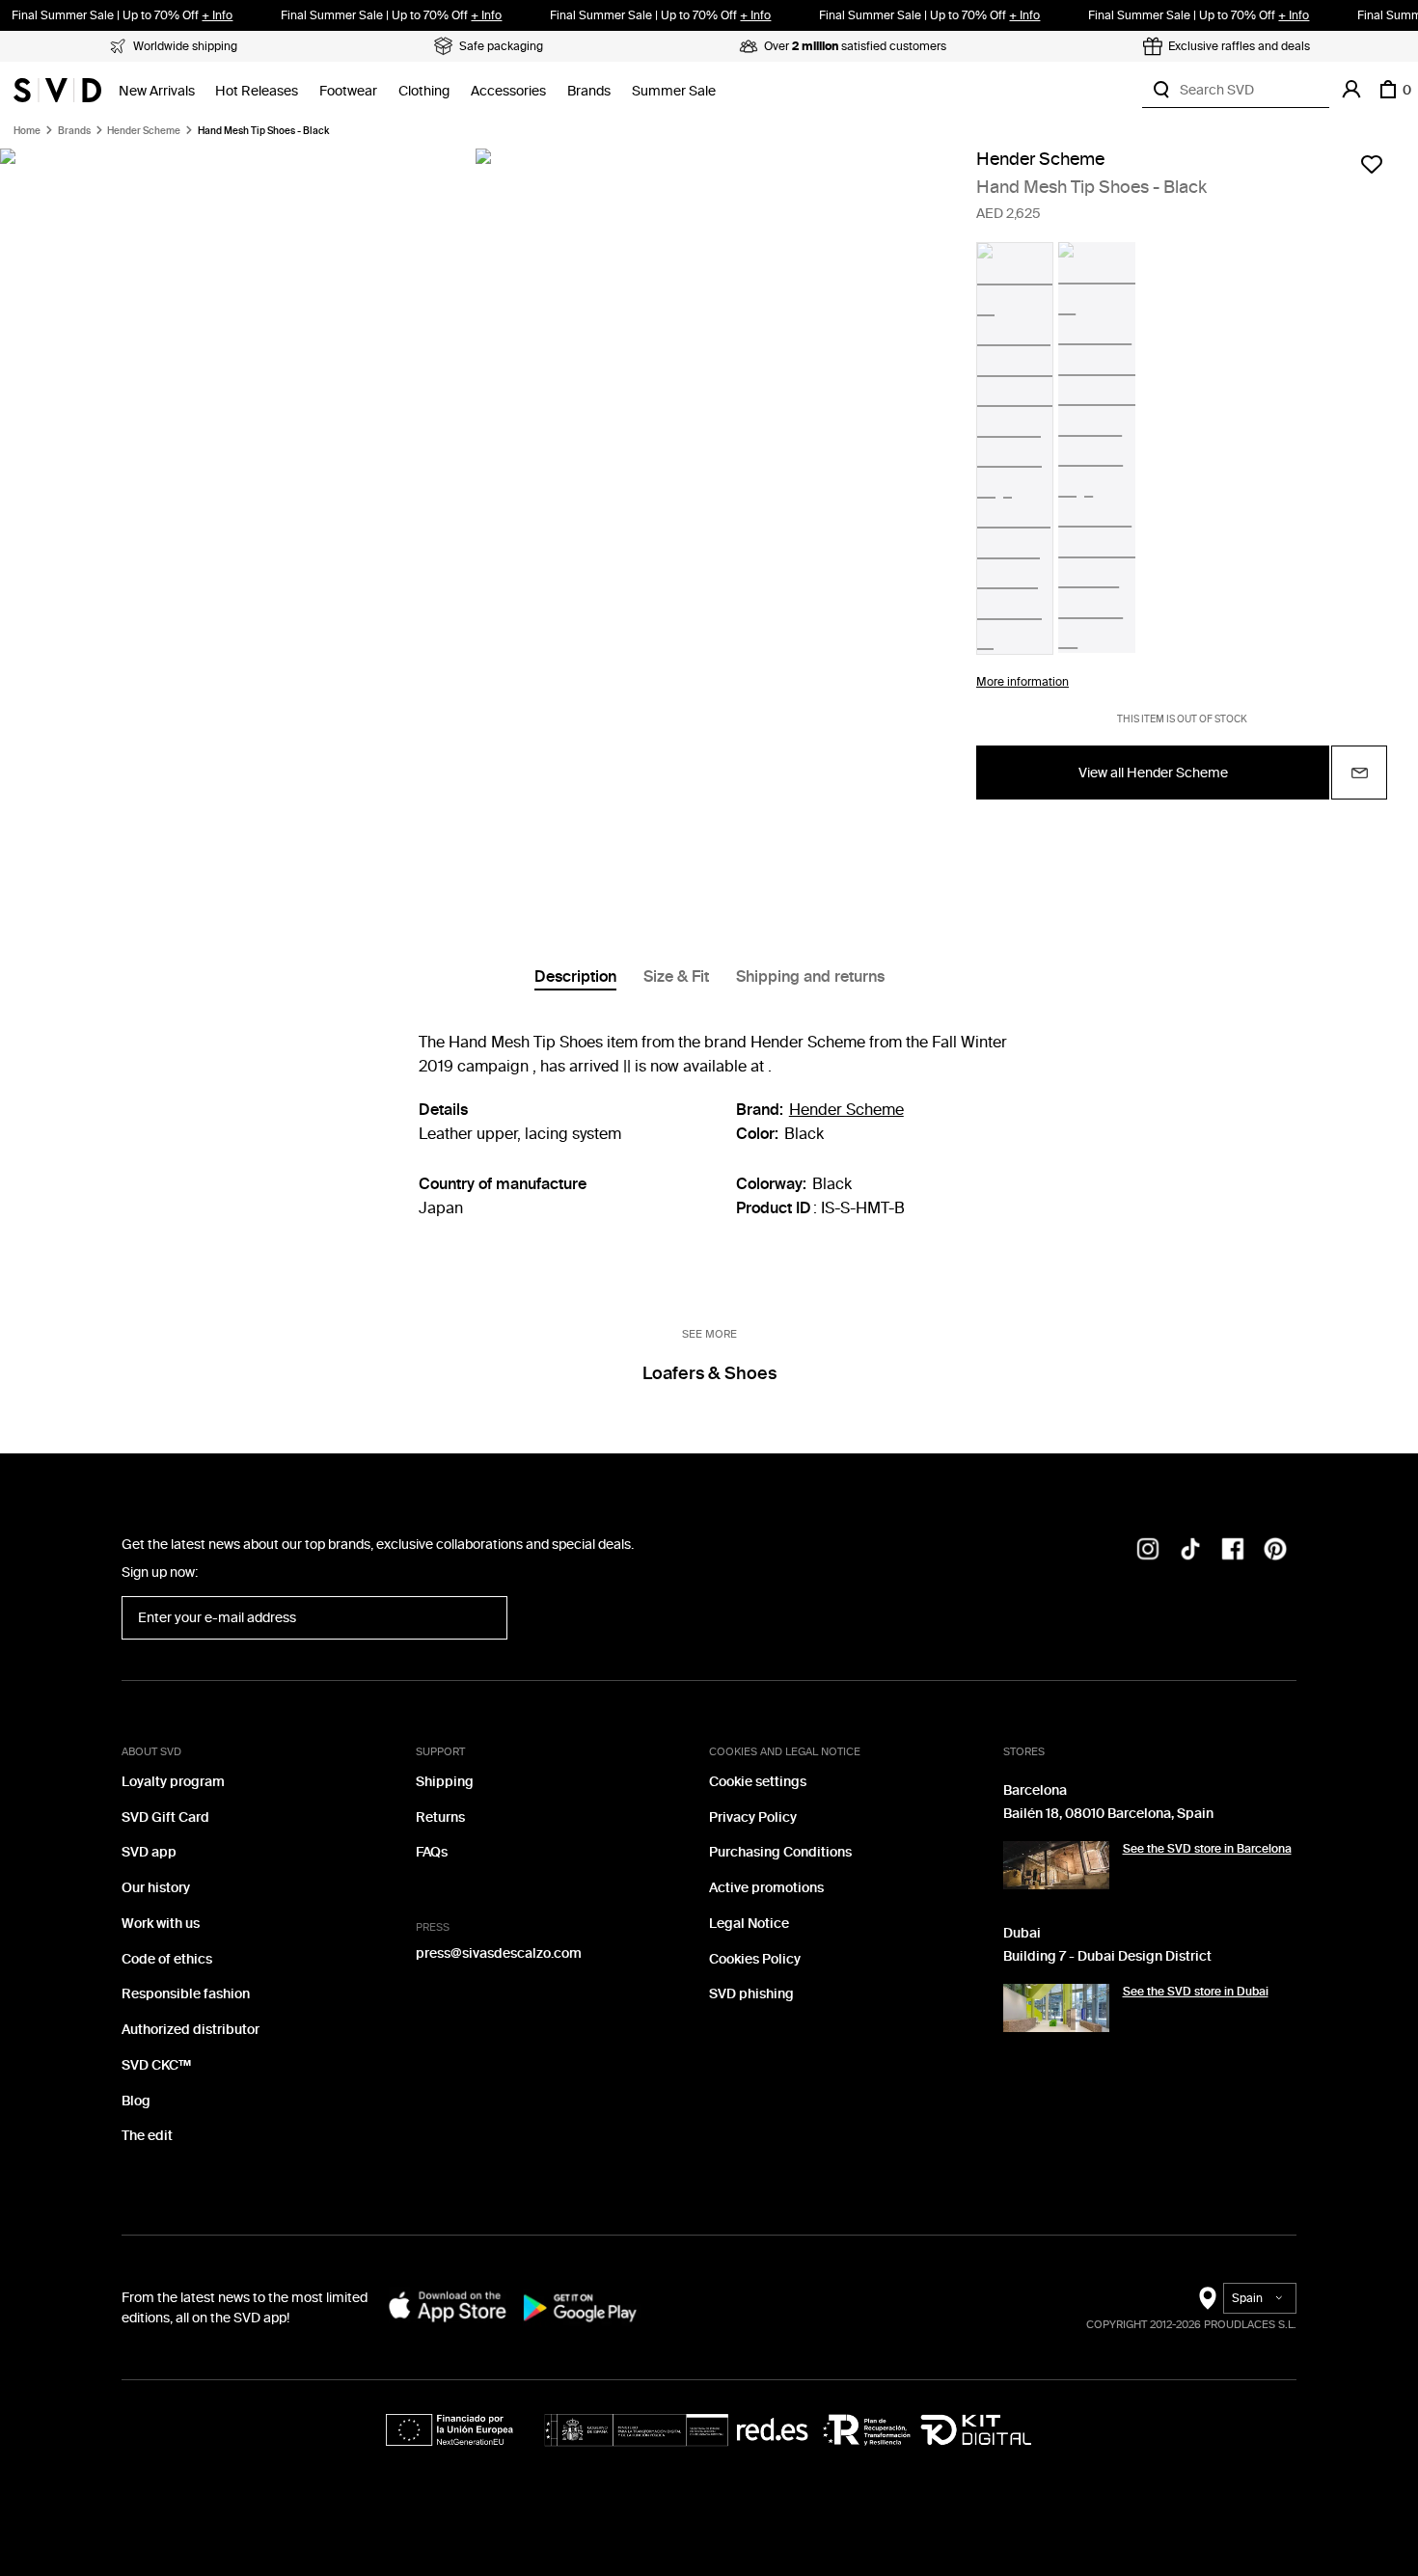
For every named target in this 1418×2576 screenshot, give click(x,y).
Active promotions (766, 1888)
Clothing (424, 91)
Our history (156, 1888)
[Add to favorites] (1372, 164)
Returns (440, 1817)
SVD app (149, 1852)
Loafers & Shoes (709, 1373)
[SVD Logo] (57, 90)
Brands (589, 91)
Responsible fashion (186, 1994)
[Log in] (1351, 90)
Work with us (161, 1924)
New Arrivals (157, 91)
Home (27, 131)
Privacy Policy (753, 1817)
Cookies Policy (755, 1959)
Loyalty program (173, 1782)
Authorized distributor (191, 2030)
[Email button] (1359, 773)
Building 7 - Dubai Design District (1107, 1956)
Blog (136, 2101)
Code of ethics (167, 1959)
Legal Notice (749, 1924)
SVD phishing (751, 1994)
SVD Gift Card (165, 1817)
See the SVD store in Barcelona (1207, 1849)
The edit (147, 2136)
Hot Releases (257, 91)
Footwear (348, 91)
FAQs (432, 1852)
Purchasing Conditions (780, 1852)
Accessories (508, 91)
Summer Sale (674, 91)
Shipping (445, 1782)
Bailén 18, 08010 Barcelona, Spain (1108, 1814)
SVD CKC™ (156, 2065)
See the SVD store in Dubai (1196, 1992)
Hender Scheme (144, 131)
